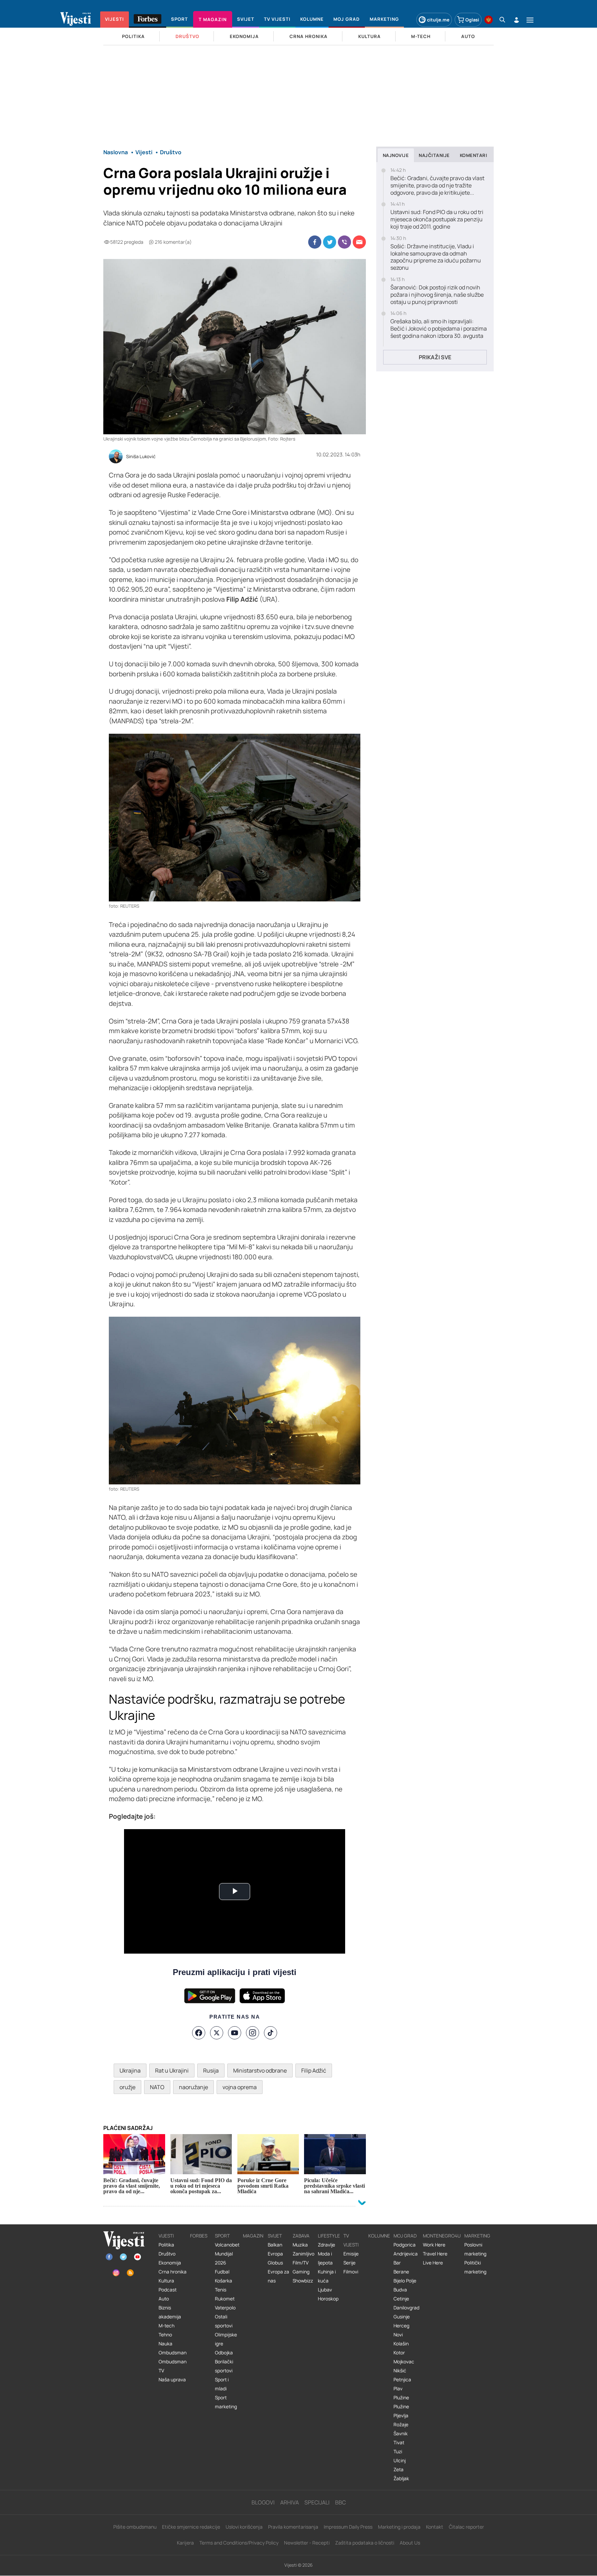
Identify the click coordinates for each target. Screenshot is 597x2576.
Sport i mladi (222, 2384)
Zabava (301, 2236)
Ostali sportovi (224, 2321)
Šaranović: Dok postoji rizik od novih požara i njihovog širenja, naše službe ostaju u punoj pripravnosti (437, 295)
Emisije (351, 2254)
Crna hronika (173, 2272)
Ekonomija (170, 2263)
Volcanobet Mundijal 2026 (227, 2254)
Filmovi (351, 2272)
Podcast (168, 2290)
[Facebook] (199, 2033)
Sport (222, 2236)
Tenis (221, 2290)
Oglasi (472, 20)
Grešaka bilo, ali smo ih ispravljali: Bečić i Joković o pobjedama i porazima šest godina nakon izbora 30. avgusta (439, 328)
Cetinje (401, 2299)
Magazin (253, 2236)
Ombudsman (173, 2353)
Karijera (185, 2543)
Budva (400, 2290)
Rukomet (225, 2299)
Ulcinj (400, 2461)
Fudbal (222, 2272)
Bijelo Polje (405, 2281)
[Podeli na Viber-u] (344, 242)
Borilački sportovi (224, 2366)
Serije (349, 2263)
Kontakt (435, 2527)
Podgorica (405, 2245)
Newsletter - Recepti (307, 2543)
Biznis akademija (170, 2312)
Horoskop (328, 2299)
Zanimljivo (304, 2254)
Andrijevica (406, 2254)
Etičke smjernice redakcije (191, 2527)
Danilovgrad (406, 2308)
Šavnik (401, 2434)
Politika (166, 2245)
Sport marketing (226, 2402)
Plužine (401, 2398)
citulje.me (438, 20)
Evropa (275, 2254)
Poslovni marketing (475, 2249)
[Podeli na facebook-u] (315, 242)
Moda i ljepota (325, 2258)
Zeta (399, 2470)
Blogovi (263, 2502)
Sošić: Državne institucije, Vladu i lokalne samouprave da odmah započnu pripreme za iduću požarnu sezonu (436, 257)
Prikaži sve (435, 357)
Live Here (433, 2263)
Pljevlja (401, 2416)
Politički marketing (475, 2267)
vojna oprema (240, 2087)
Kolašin (401, 2344)
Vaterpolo (225, 2308)
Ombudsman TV (173, 2366)
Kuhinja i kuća (327, 2276)
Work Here (434, 2245)
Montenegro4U (442, 2236)
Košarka (224, 2281)
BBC (340, 2502)
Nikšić (400, 2371)
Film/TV (301, 2263)
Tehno (165, 2335)
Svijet (275, 2236)
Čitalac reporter (466, 2527)
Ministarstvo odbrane (260, 2070)
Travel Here (435, 2254)
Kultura (166, 2281)
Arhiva (290, 2502)
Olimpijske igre (226, 2339)
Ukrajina (130, 2070)
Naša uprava (172, 2380)
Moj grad (405, 2236)
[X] (217, 2033)
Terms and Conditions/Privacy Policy (239, 2543)
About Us (410, 2543)
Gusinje (402, 2317)
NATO (157, 2087)
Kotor (399, 2353)
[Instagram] (253, 2033)
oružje (127, 2087)
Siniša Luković (141, 457)
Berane (401, 2272)
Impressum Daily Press (348, 2527)
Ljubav (325, 2290)
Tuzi (398, 2452)
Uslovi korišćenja (244, 2527)
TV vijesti (351, 2240)
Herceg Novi (401, 2330)
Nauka (165, 2344)
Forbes (199, 2236)
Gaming (301, 2272)
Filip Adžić (314, 2070)
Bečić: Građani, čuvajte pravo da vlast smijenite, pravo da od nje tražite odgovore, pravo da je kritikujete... (437, 185)
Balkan (275, 2245)
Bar (397, 2263)
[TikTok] (271, 2033)
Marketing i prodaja (399, 2527)
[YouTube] (235, 2033)
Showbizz (303, 2281)
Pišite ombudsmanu (135, 2527)
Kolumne (379, 2236)
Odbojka (224, 2353)
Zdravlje (326, 2245)
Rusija (211, 2070)
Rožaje (401, 2425)
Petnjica (402, 2380)
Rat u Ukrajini (172, 2070)
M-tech (167, 2326)
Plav (398, 2389)
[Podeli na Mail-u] (359, 242)
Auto (164, 2299)
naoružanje (193, 2087)
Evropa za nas (278, 2276)
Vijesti (166, 2236)
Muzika (300, 2245)
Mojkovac (404, 2362)
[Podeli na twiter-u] (330, 242)
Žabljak (401, 2478)
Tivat (399, 2443)
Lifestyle (329, 2236)
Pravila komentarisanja (293, 2527)
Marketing (477, 2236)
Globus (275, 2263)
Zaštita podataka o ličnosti (365, 2543)
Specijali (317, 2502)
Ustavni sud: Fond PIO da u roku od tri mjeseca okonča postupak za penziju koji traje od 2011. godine (437, 219)
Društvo (167, 2254)
